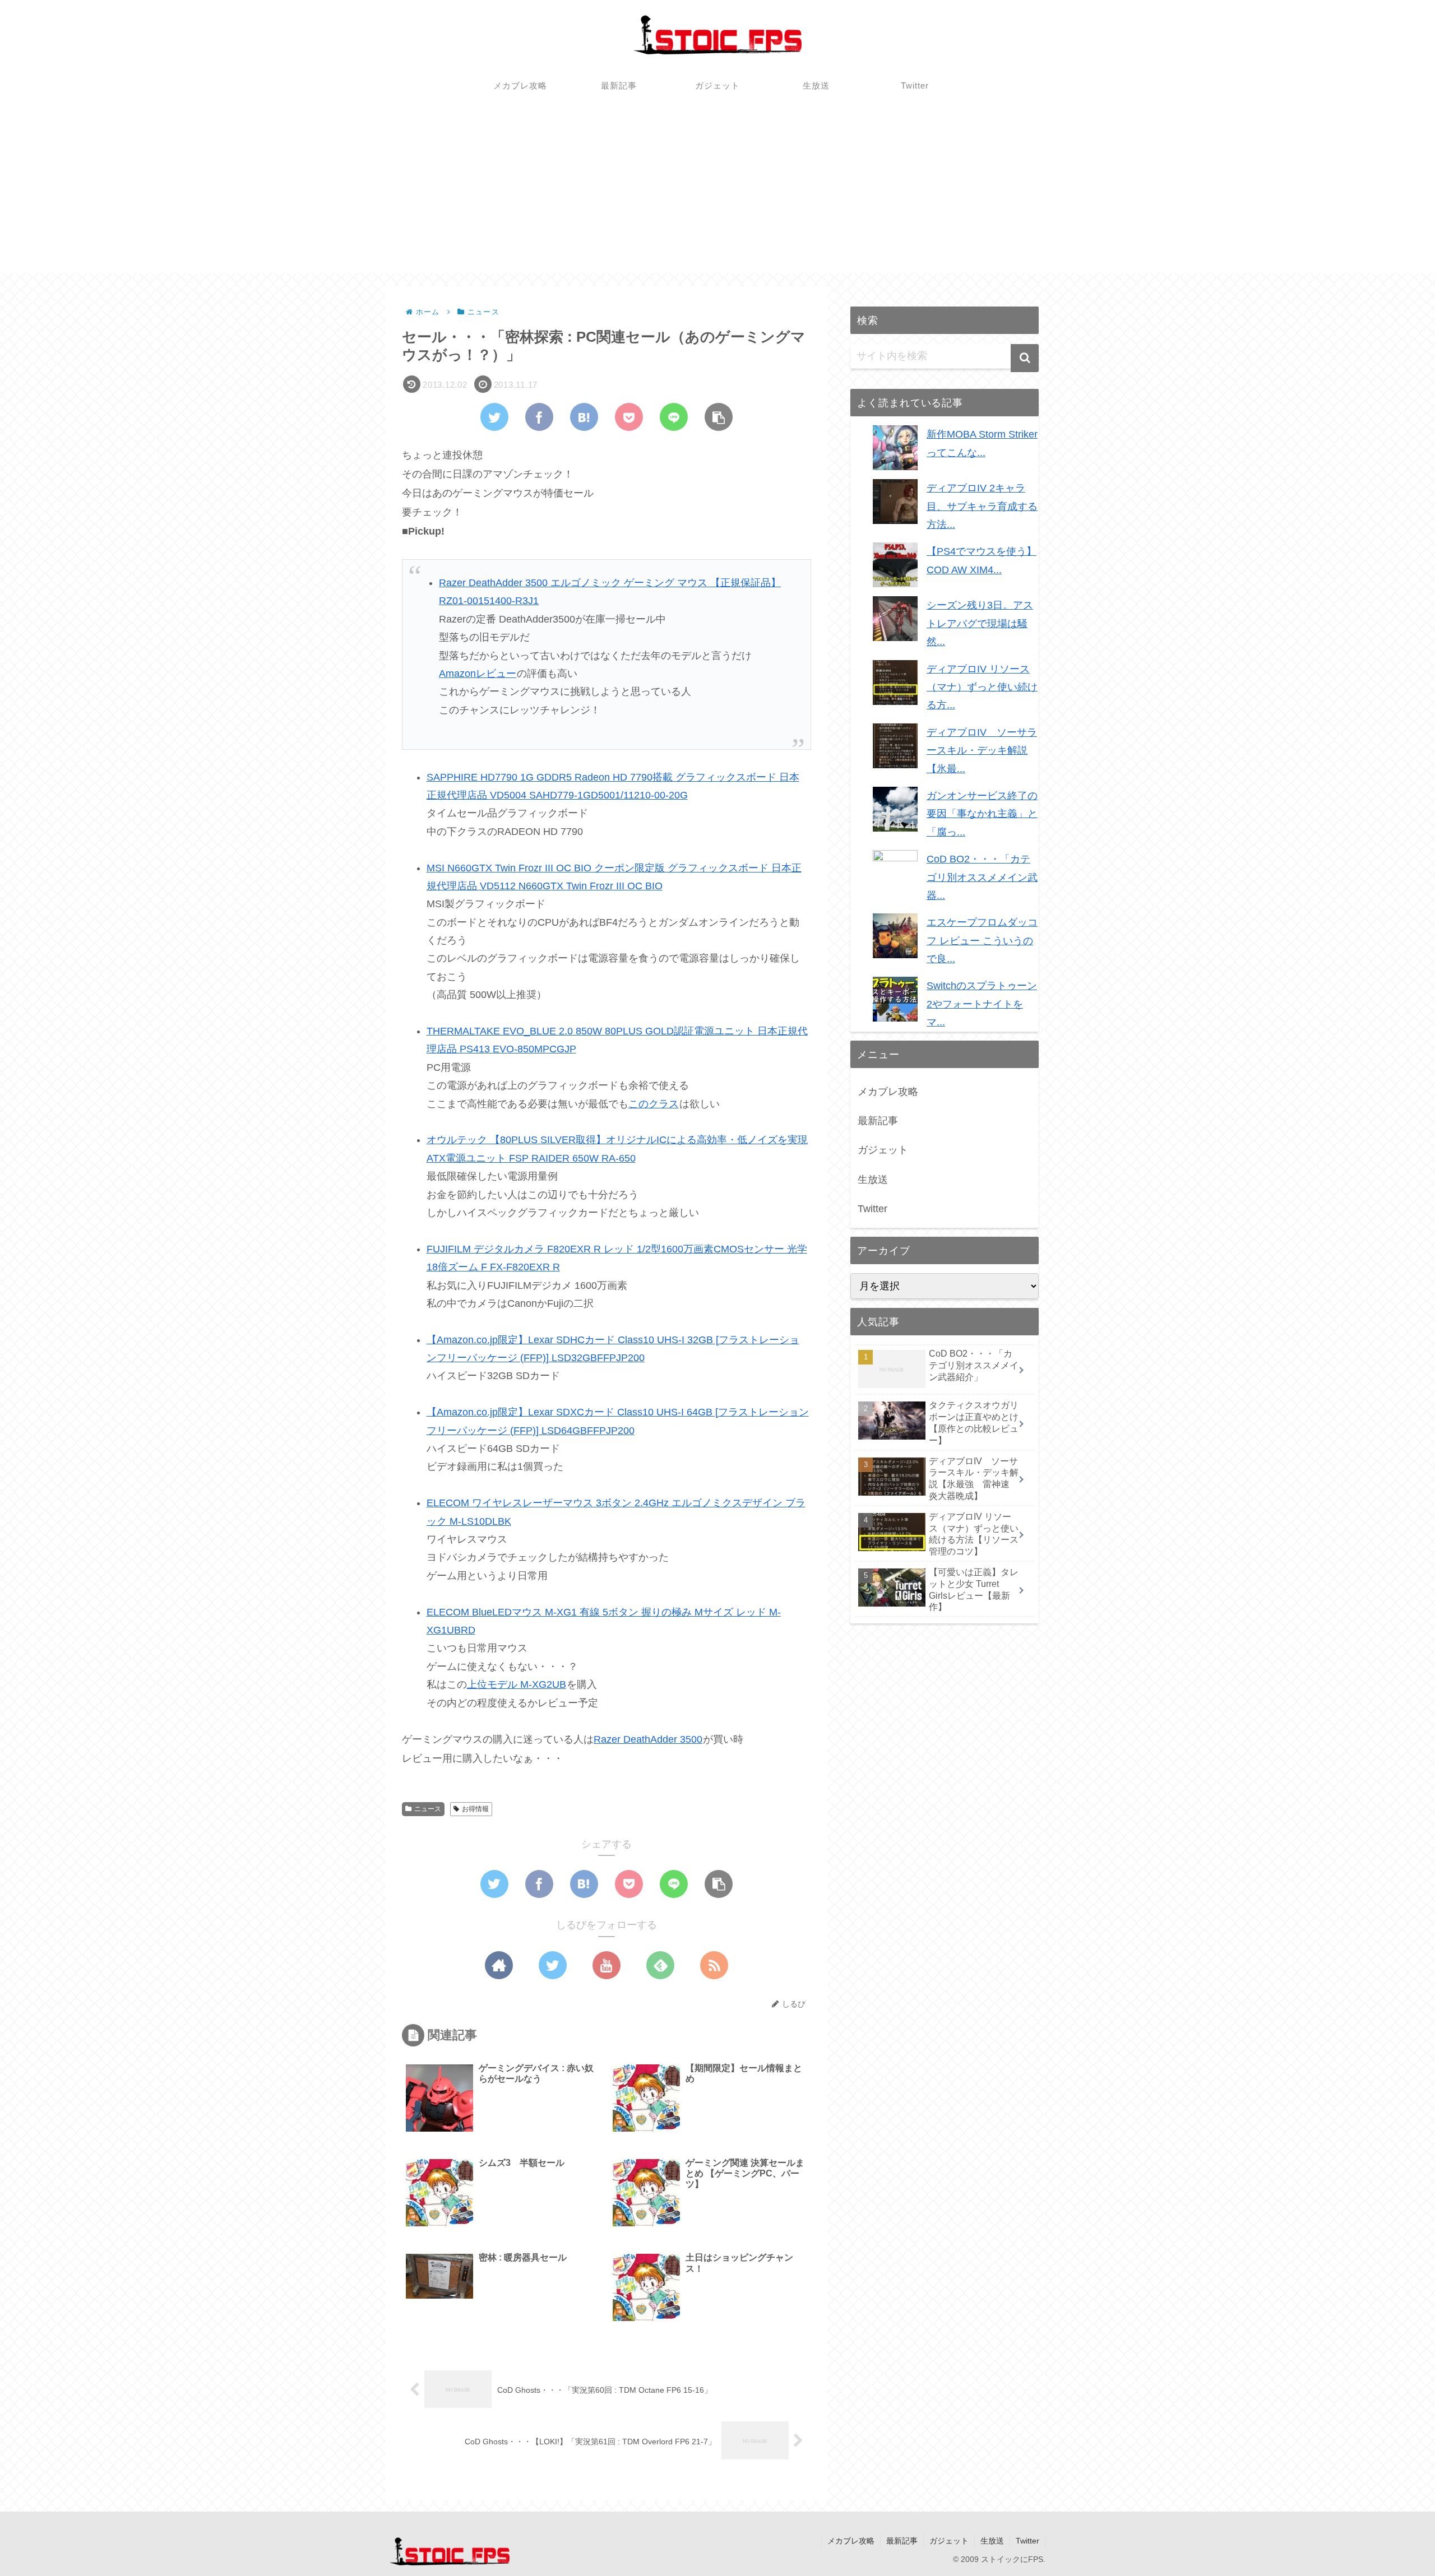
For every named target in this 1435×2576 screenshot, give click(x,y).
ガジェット (883, 1150)
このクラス (654, 1104)
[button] (1025, 358)
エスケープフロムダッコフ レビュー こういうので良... (982, 941)
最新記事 (878, 1121)
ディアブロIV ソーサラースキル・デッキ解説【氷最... (982, 751)
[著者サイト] (499, 1965)
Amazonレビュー (478, 674)
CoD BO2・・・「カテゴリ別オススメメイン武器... (982, 877)
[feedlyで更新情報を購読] (660, 1965)
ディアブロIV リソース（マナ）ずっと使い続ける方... (982, 687)
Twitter (872, 1209)
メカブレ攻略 (888, 1092)
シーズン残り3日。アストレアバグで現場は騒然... (980, 623)
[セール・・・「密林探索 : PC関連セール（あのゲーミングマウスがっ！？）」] (584, 417)
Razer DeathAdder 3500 (648, 1739)
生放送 (873, 1180)
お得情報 (475, 1809)
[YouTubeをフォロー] (607, 1965)
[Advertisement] (717, 194)
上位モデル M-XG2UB (517, 1684)
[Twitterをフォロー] (553, 1965)
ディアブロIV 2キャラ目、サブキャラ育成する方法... (982, 506)
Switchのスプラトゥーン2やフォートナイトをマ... (982, 1004)
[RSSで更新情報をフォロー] (714, 1965)
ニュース (428, 1809)
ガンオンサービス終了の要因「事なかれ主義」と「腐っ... (982, 814)
